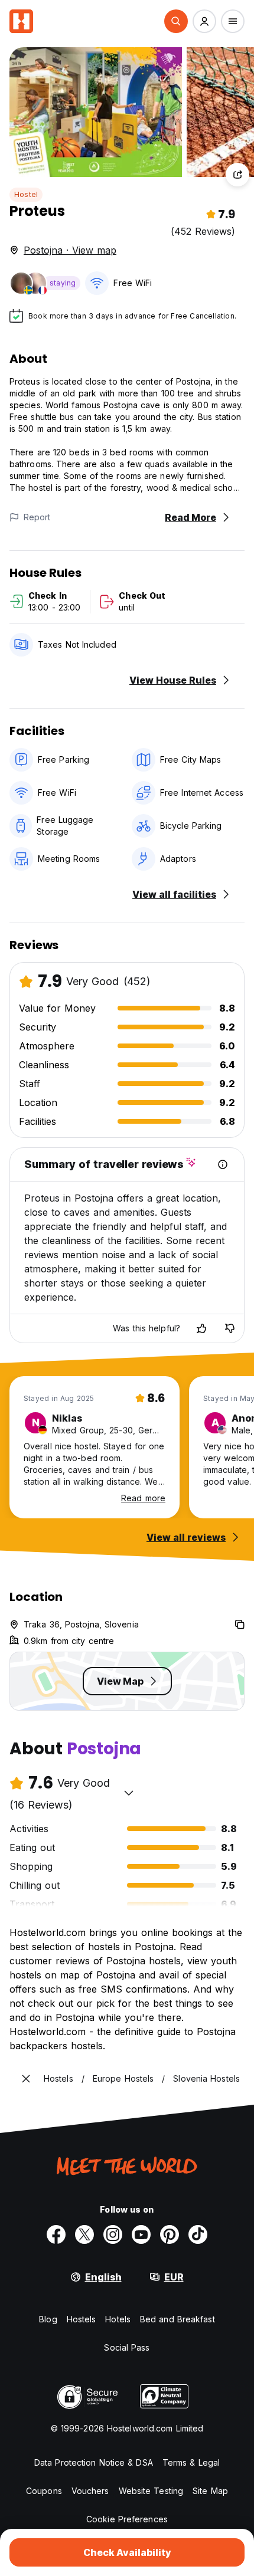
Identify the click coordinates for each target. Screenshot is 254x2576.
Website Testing (151, 2491)
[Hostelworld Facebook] (56, 2234)
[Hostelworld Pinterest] (170, 2234)
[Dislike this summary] (230, 1328)
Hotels (118, 2319)
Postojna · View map (70, 250)
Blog (48, 2319)
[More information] (223, 1164)
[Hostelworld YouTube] (141, 2234)
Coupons (44, 2491)
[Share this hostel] (237, 175)
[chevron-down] (129, 1793)
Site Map (210, 2491)
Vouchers (90, 2491)
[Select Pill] (176, 21)
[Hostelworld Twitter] (84, 2234)
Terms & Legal (191, 2462)
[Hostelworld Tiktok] (198, 2234)
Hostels (82, 2319)
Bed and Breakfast (178, 2319)
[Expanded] (26, 2079)
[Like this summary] (201, 1328)
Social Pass (127, 2347)
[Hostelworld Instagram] (113, 2234)
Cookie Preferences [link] (127, 2519)
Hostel (26, 194)
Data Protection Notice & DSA (94, 2462)
